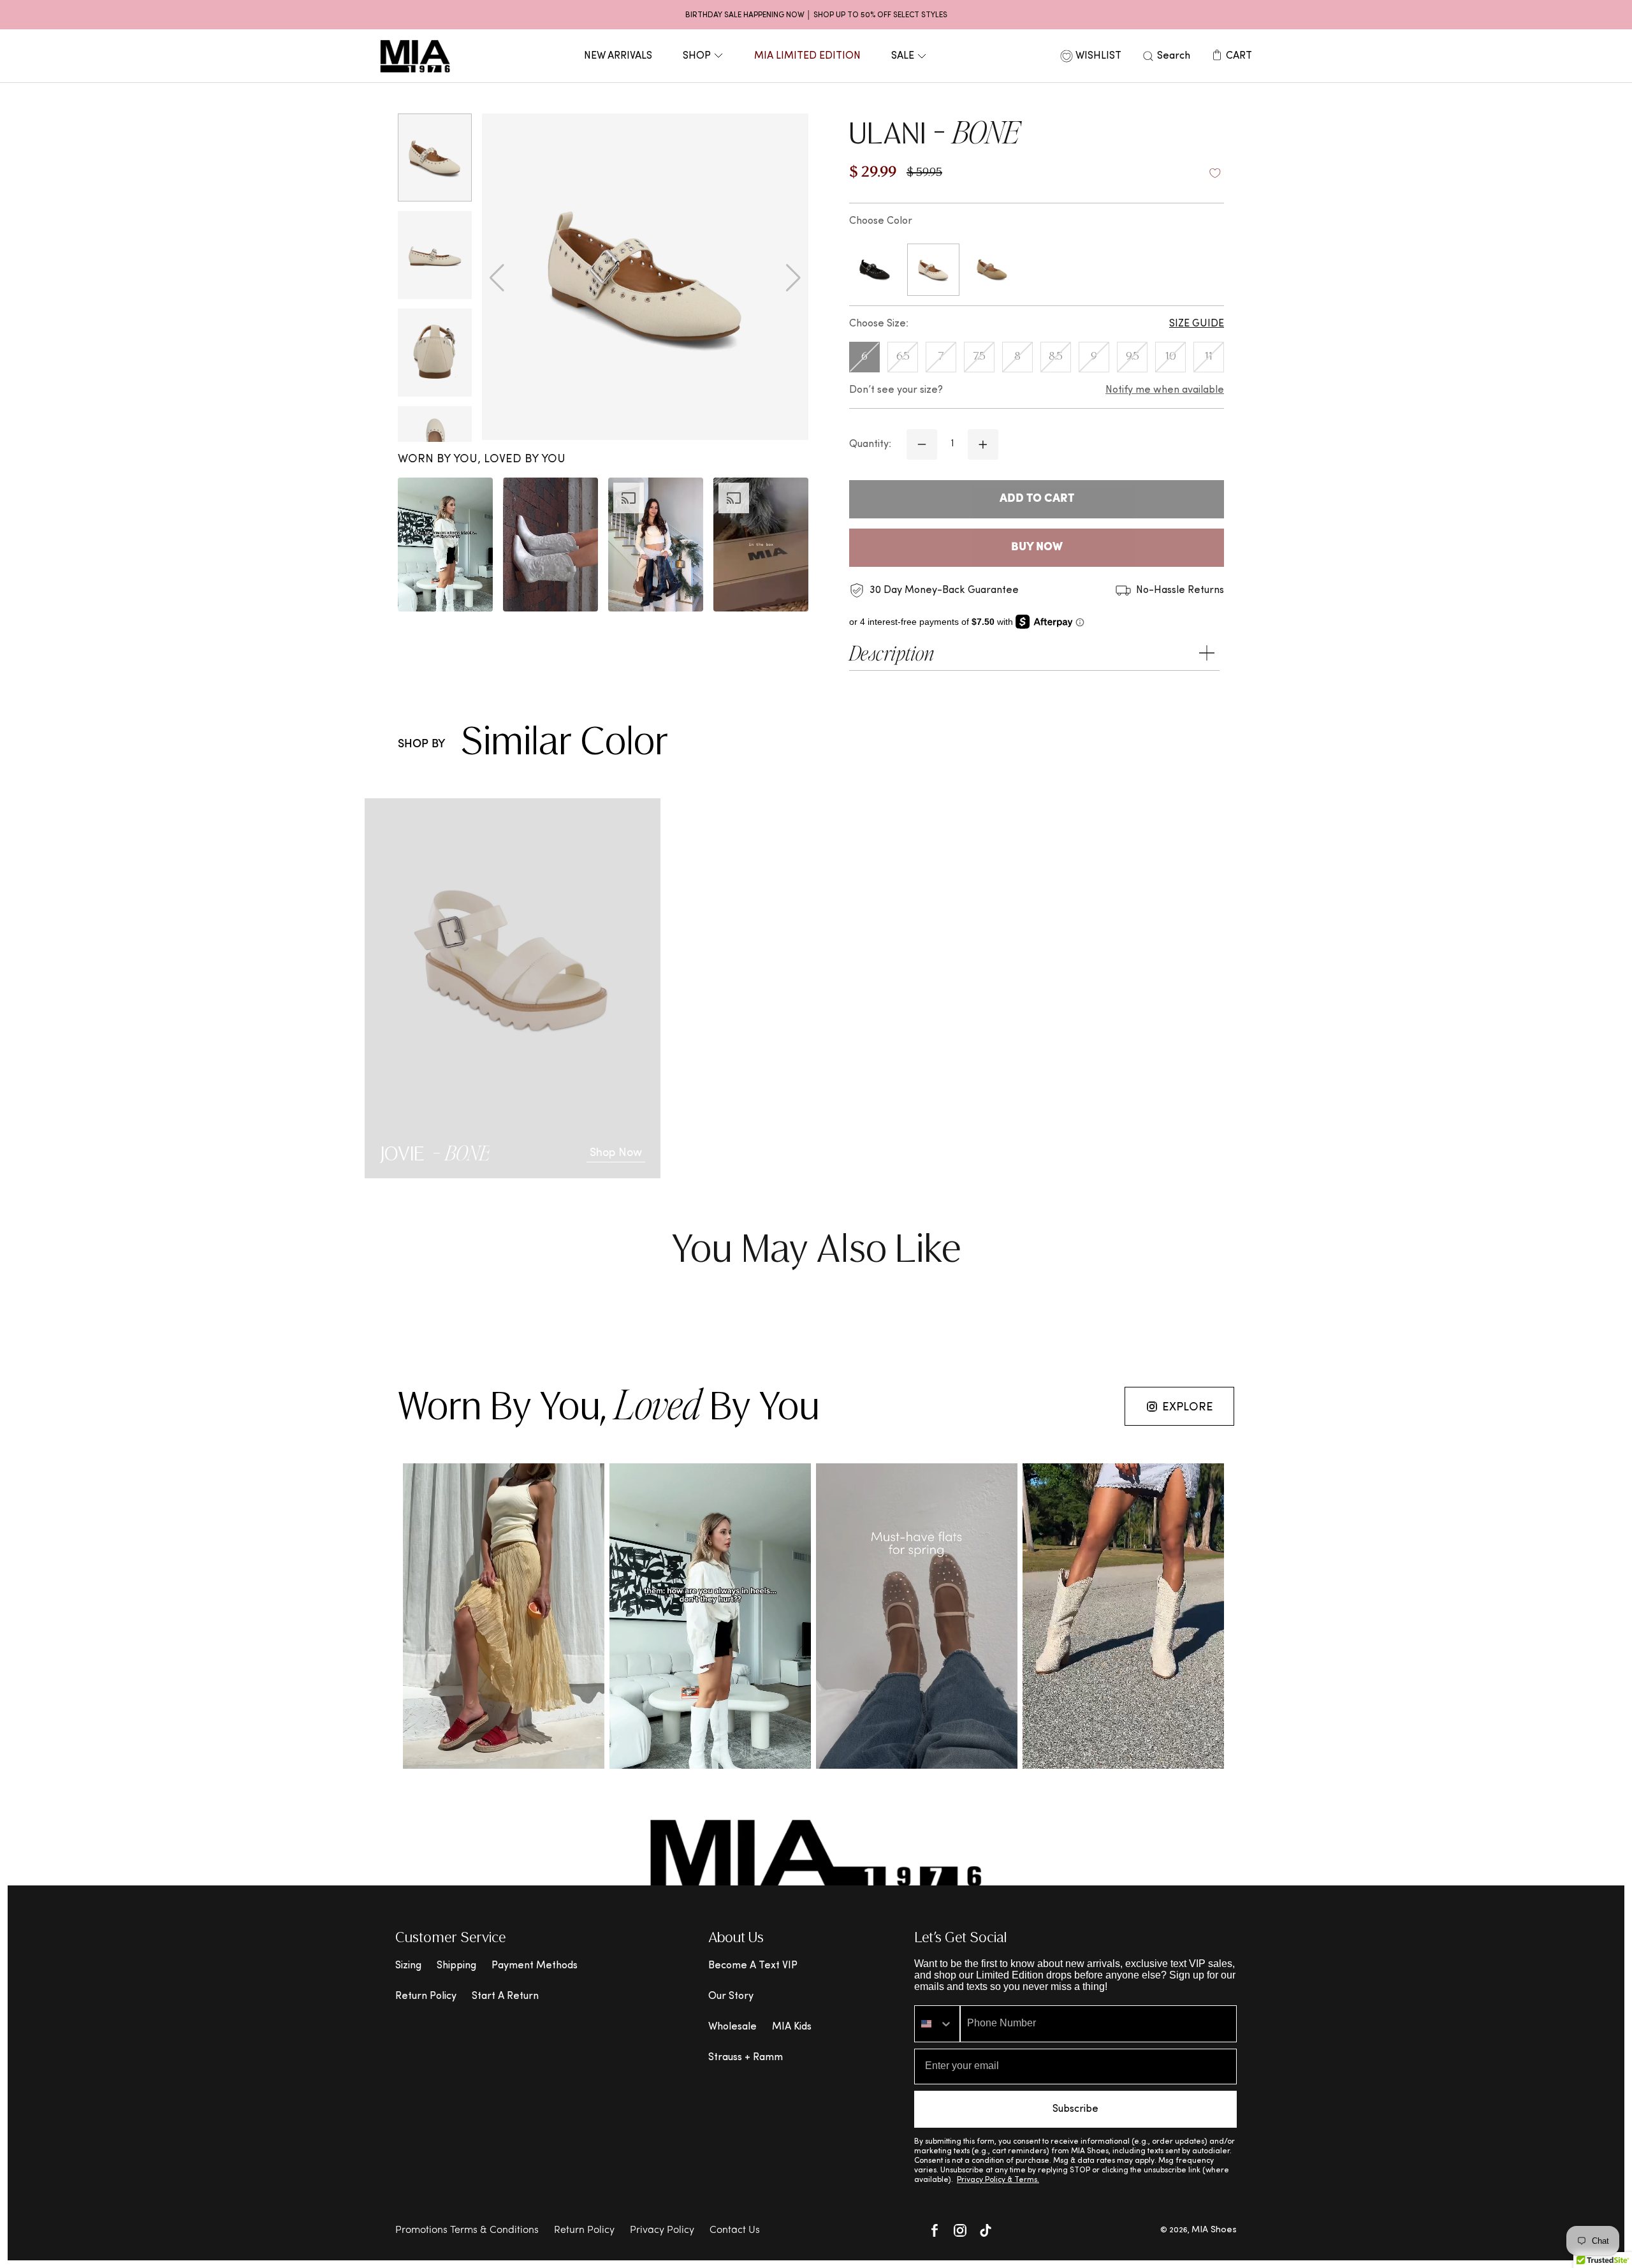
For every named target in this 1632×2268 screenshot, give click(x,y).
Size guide (1197, 324)
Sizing (408, 1966)
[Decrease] (922, 444)
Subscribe (1075, 2109)
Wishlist (1098, 56)
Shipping (456, 1966)
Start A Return (505, 1996)
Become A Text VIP (753, 1966)
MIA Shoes (1214, 2230)
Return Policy (426, 1996)
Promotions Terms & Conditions (467, 2230)
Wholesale (732, 2027)
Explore (1188, 1408)
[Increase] (983, 444)
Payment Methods (535, 1966)
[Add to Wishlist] (1215, 173)
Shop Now (616, 1153)
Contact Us (735, 2230)
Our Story (731, 1996)
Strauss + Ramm (746, 2058)
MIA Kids (792, 2027)
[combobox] (937, 2024)
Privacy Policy (662, 2230)
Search (1174, 56)
